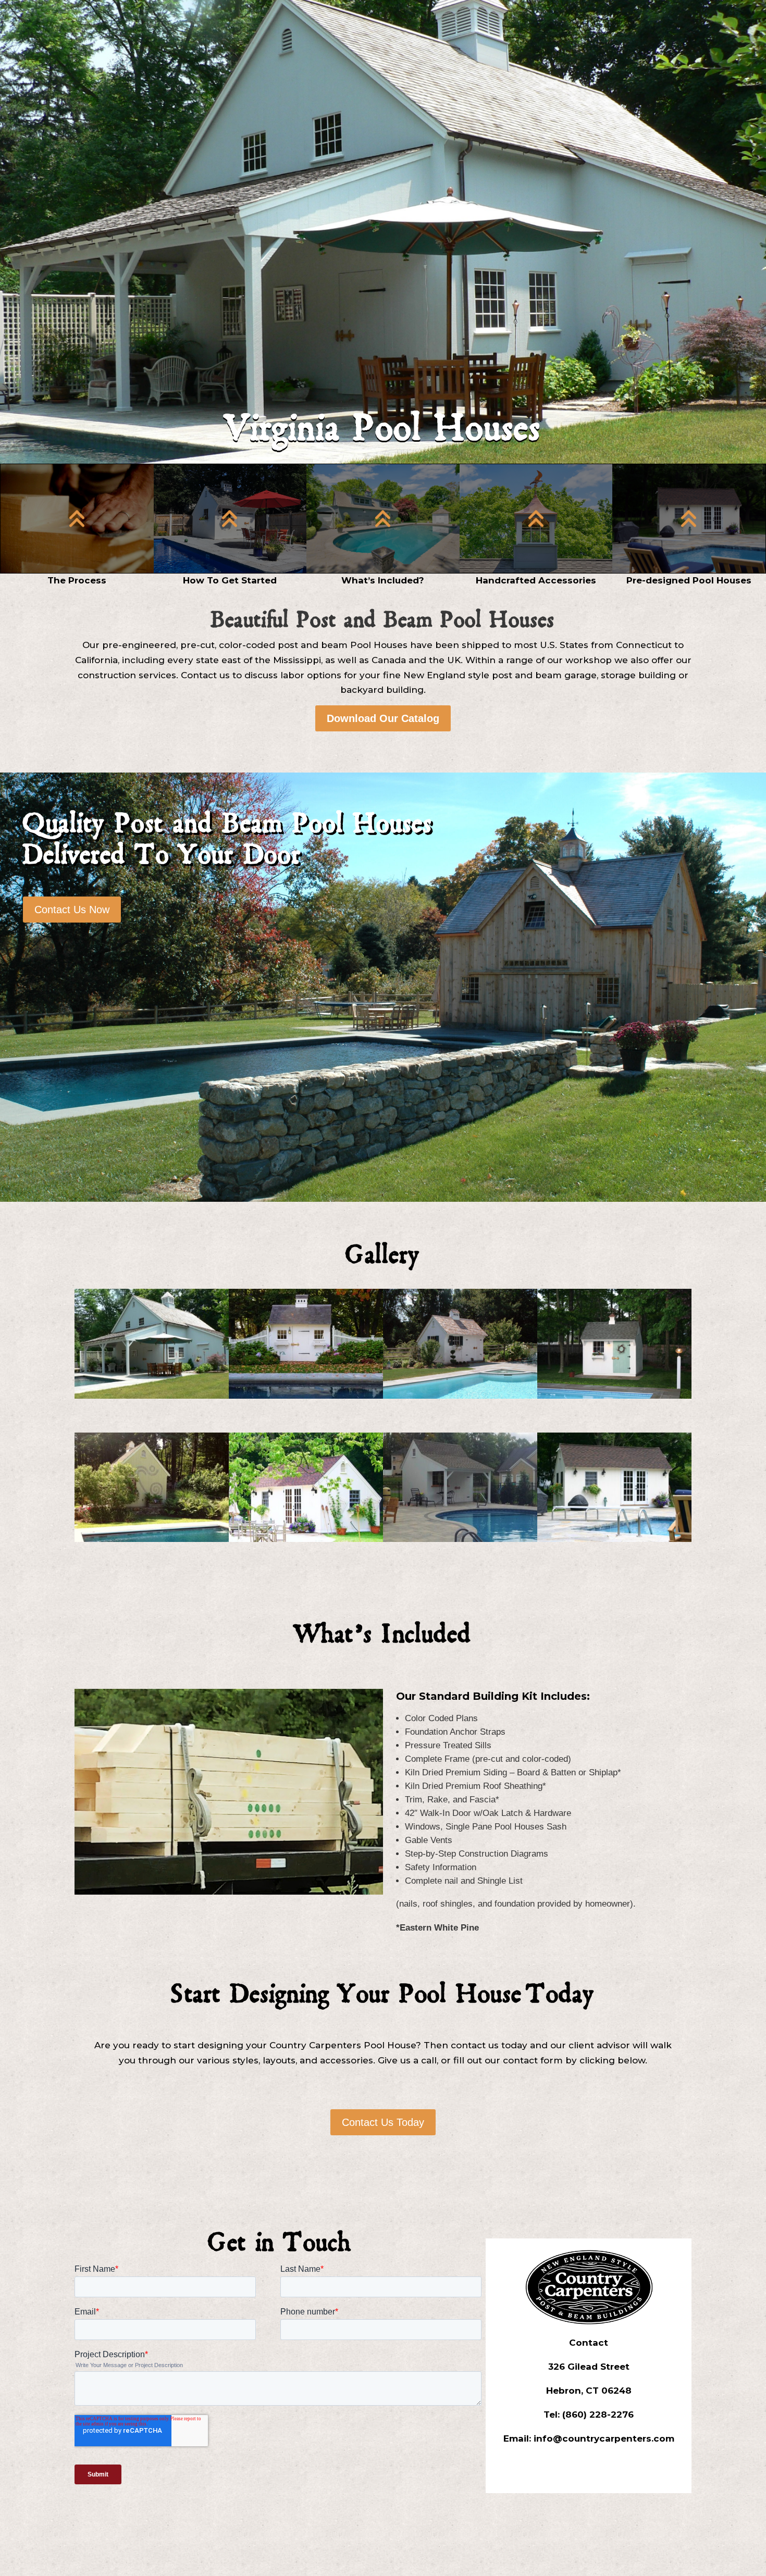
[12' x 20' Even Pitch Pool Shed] (152, 1539)
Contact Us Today (383, 2122)
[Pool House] (460, 1396)
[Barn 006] (152, 1396)
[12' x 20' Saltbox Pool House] (614, 1539)
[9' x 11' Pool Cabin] (460, 1539)
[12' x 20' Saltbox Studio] (306, 1539)
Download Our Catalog (383, 718)
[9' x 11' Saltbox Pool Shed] (614, 1396)
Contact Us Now (72, 910)
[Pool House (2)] (306, 1396)
